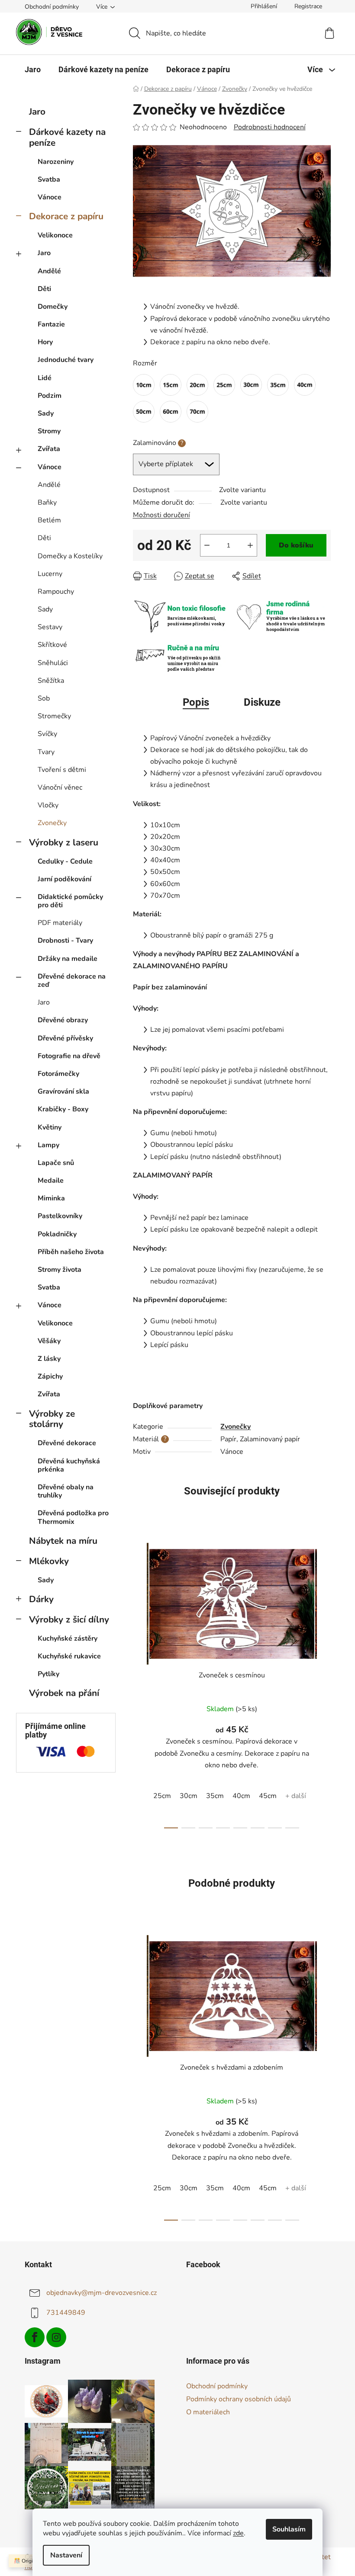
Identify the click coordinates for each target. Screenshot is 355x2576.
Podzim (50, 396)
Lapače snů (56, 1163)
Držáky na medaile (68, 959)
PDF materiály (60, 923)
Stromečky (54, 716)
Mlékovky (49, 1561)
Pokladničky (57, 1234)
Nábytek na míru (63, 1541)
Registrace (308, 6)
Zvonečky (52, 823)
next (324, 1683)
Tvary (46, 752)
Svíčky (47, 734)
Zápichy (50, 1376)
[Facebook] (35, 2337)
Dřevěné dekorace (67, 1443)
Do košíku (296, 545)
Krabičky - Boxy (63, 1109)
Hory (45, 342)
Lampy (48, 1145)
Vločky (48, 805)
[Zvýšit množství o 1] (250, 545)
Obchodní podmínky (52, 7)
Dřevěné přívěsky (65, 1038)
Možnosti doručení (161, 515)
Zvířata (49, 449)
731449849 (66, 2313)
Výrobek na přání (64, 1693)
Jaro (37, 112)
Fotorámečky (58, 1074)
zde (238, 2533)
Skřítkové (52, 645)
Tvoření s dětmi (62, 770)
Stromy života (60, 1270)
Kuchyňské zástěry (68, 1638)
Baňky (47, 502)
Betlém (49, 520)
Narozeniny (56, 162)
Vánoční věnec (60, 787)
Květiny (50, 1127)
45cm (268, 1796)
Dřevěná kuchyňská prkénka (69, 1465)
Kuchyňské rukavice (69, 1656)
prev (140, 1683)
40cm (241, 1796)
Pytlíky (48, 1674)
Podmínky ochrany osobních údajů (239, 2399)
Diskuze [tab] (262, 702)
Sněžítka (51, 681)
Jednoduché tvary (66, 360)
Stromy (49, 431)
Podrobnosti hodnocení (270, 127)
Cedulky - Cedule (65, 861)
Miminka (51, 1198)
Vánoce (50, 197)
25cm (162, 1796)
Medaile (51, 1181)
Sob (44, 698)
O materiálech (208, 2412)
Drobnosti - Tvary (65, 941)
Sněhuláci (53, 663)
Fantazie (51, 324)
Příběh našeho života (71, 1252)
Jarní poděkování (65, 879)
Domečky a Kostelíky (70, 556)
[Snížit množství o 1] (207, 545)
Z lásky (49, 1359)
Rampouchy (56, 592)
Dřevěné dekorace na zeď (72, 981)
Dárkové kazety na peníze (67, 137)
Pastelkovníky (60, 1216)
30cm (189, 1796)
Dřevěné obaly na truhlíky (66, 1491)
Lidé (45, 378)
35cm (215, 1796)
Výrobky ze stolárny (52, 1419)
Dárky (41, 1599)
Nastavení (66, 2555)
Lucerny (50, 574)
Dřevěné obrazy (63, 1020)
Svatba (49, 179)
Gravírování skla (63, 1091)
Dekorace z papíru (66, 216)
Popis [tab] (196, 702)
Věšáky (49, 1341)
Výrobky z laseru (64, 842)
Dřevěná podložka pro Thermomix (73, 1517)
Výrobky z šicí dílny (69, 1619)
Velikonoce (55, 235)
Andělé (49, 271)
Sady (46, 413)
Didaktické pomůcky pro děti (70, 901)
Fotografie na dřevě (69, 1056)
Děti (44, 289)
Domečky (53, 307)
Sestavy (50, 627)
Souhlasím (289, 2529)
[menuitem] (33, 70)
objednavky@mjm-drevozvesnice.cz (102, 2293)
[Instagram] (56, 2337)
